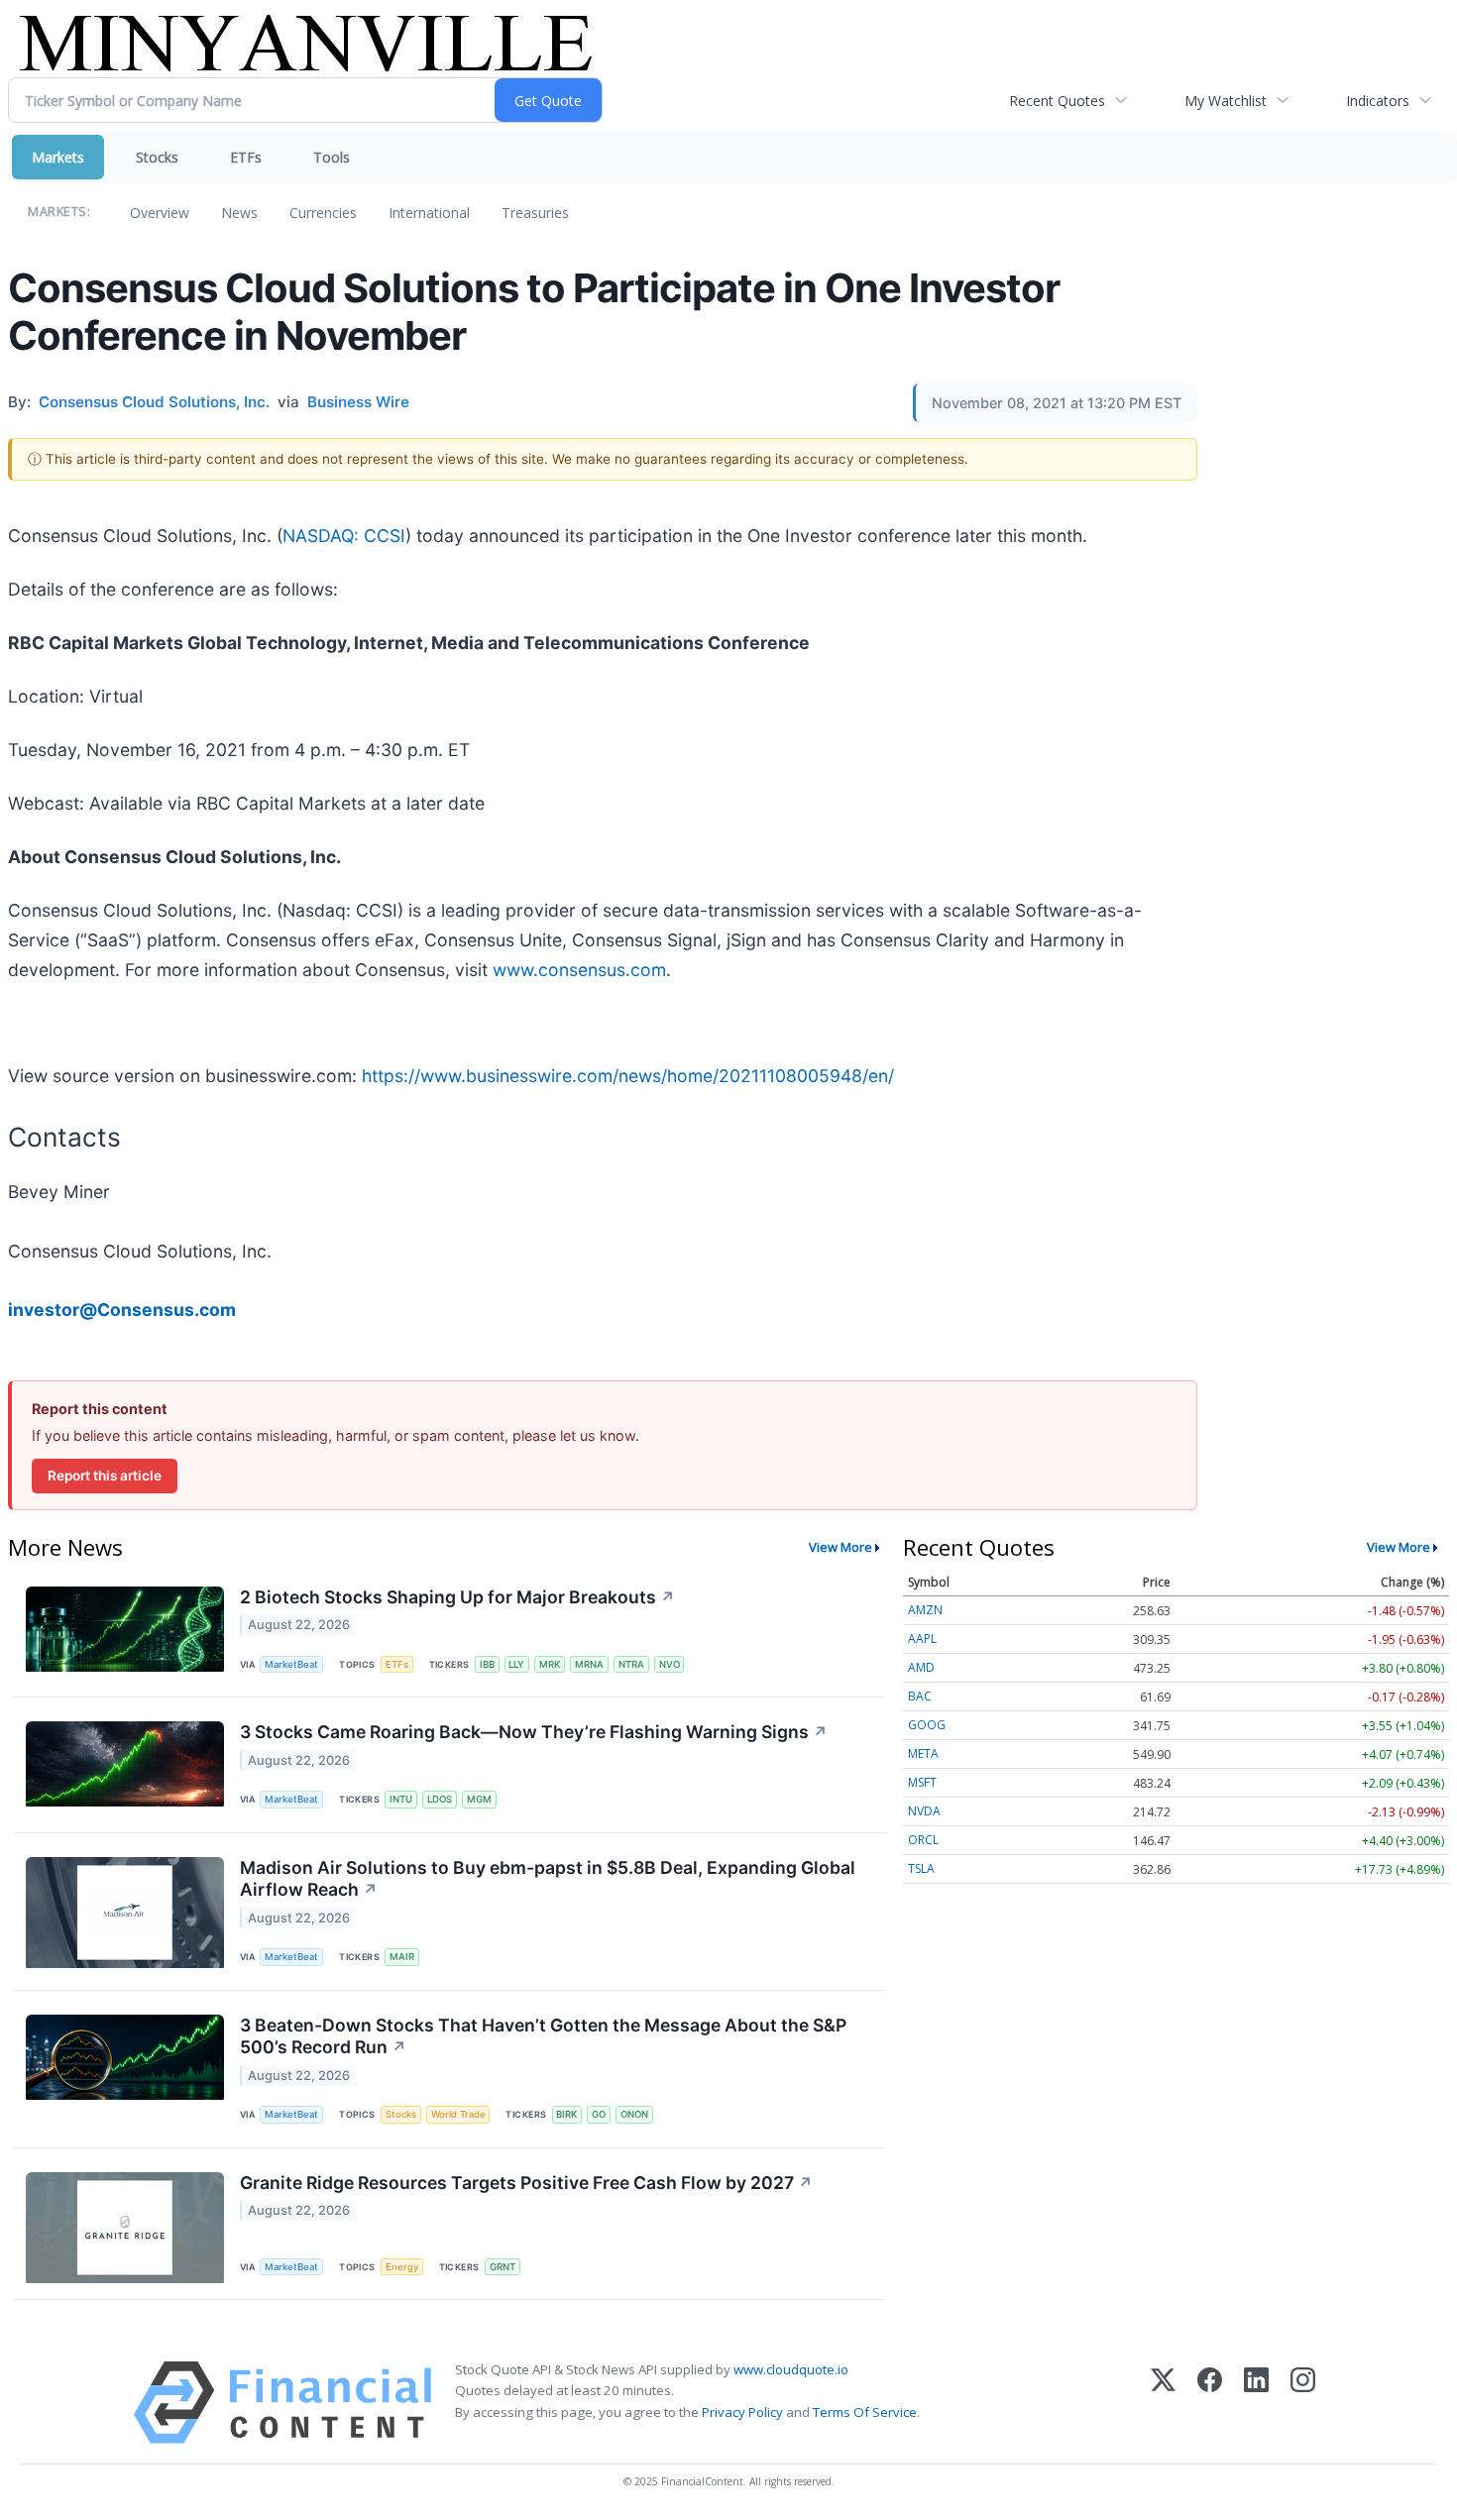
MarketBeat (291, 1664)
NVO (670, 1664)
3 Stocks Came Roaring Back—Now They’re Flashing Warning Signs (534, 1732)
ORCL (923, 1840)
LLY (516, 1664)
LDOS (440, 1799)
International (429, 213)
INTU (401, 1799)
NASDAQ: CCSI (344, 536)
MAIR (402, 1957)
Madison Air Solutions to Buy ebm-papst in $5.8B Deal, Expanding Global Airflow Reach (548, 1879)
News (239, 213)
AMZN (925, 1610)
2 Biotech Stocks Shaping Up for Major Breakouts (457, 1597)
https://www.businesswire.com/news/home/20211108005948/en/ (628, 1076)
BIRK (566, 2114)
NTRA (631, 1664)
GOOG (927, 1725)
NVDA (924, 1811)
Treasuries (535, 213)
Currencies (323, 213)
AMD (921, 1667)
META (923, 1753)
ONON (634, 2114)
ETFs (246, 157)
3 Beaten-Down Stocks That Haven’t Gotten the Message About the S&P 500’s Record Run (543, 2036)
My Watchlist (1226, 101)
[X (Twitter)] (1163, 2403)
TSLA (921, 1868)
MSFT (922, 1782)
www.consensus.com (579, 970)
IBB (487, 1664)
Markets (58, 157)
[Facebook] (1210, 2403)
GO (599, 2114)
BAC (920, 1696)
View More (841, 1547)
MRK (550, 1664)
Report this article (105, 1476)
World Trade (458, 2114)
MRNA (589, 1664)
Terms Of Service (865, 2412)
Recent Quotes (1057, 101)
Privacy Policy (742, 2412)
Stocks (157, 157)
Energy (402, 2267)
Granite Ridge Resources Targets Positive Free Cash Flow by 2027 (526, 2183)
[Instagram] (1303, 2403)
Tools (332, 157)
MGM (479, 1799)
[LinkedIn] (1256, 2403)
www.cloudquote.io (791, 2369)
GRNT (503, 2267)
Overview (160, 213)
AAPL (922, 1639)
